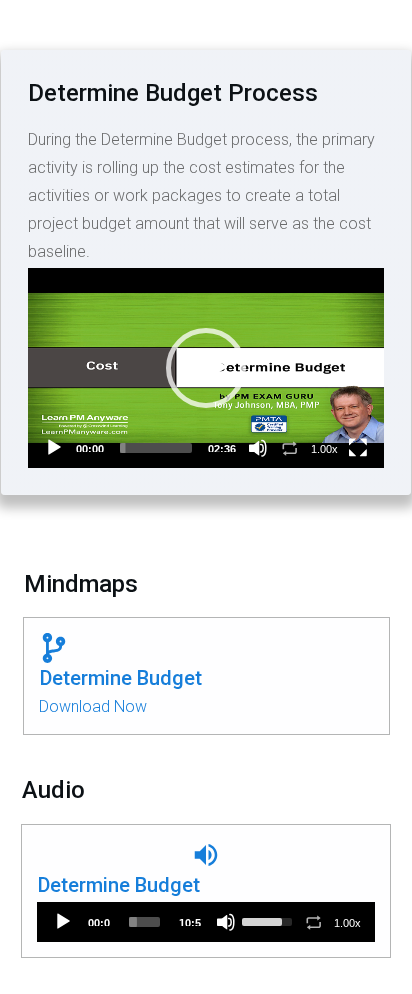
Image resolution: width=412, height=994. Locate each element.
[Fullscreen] (358, 448)
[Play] (54, 448)
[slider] (156, 448)
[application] (206, 368)
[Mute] (258, 448)
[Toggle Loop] (290, 448)
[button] (206, 368)
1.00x (324, 449)
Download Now (93, 706)
